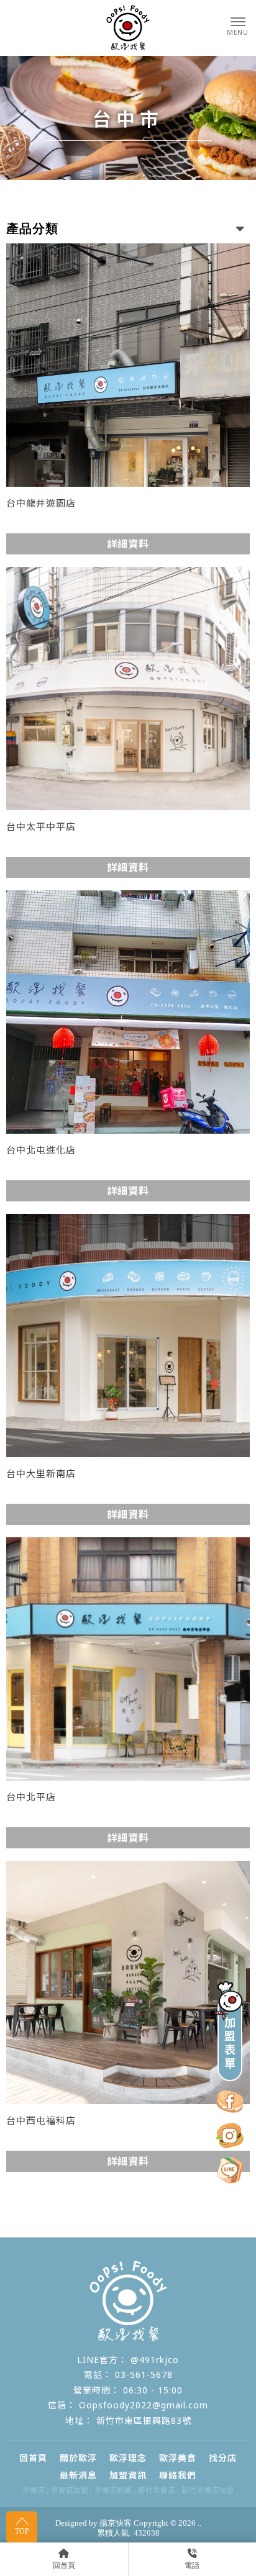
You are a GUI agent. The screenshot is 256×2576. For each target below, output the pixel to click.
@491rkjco (155, 2360)
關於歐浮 (78, 2458)
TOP (22, 2531)
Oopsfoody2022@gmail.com (144, 2405)
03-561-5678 (144, 2375)
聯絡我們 (178, 2475)
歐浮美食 (178, 2458)
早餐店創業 (113, 2490)
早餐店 (34, 2490)
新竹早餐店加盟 (208, 2490)
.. (199, 2523)
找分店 (223, 2458)
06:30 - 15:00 (153, 2390)
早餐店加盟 (70, 2490)
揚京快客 (116, 2523)
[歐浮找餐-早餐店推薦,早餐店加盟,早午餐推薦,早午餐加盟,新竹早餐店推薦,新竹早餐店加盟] (128, 28)
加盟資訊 (128, 2475)
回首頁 (33, 2458)
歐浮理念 (128, 2458)
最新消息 (78, 2475)
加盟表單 (230, 2043)
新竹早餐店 (157, 2490)
